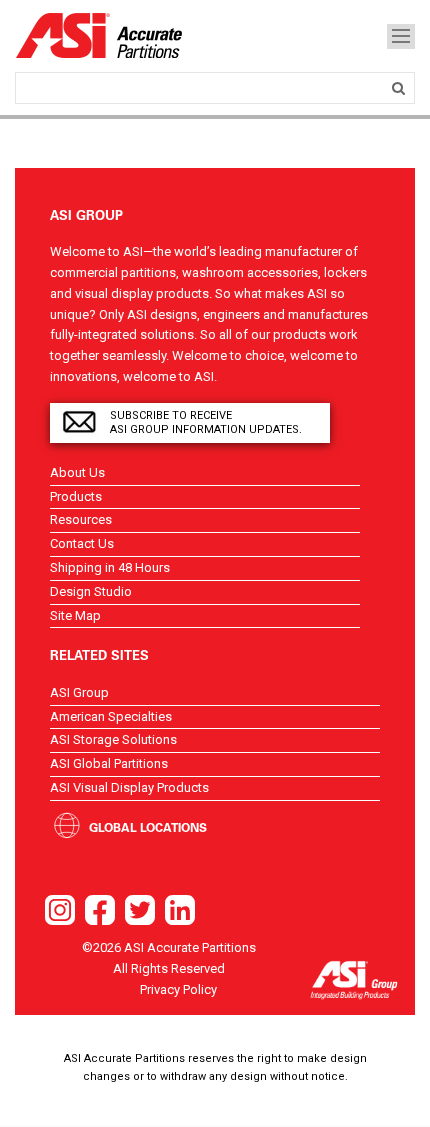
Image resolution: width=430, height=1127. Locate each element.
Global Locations (148, 827)
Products (76, 496)
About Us (77, 472)
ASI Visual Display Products (129, 787)
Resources (81, 519)
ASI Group (79, 692)
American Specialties (111, 716)
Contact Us (82, 543)
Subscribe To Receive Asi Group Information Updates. (206, 422)
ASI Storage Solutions (113, 739)
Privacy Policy (178, 989)
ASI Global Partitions (109, 763)
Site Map (75, 615)
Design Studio (91, 591)
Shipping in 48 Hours (110, 567)
